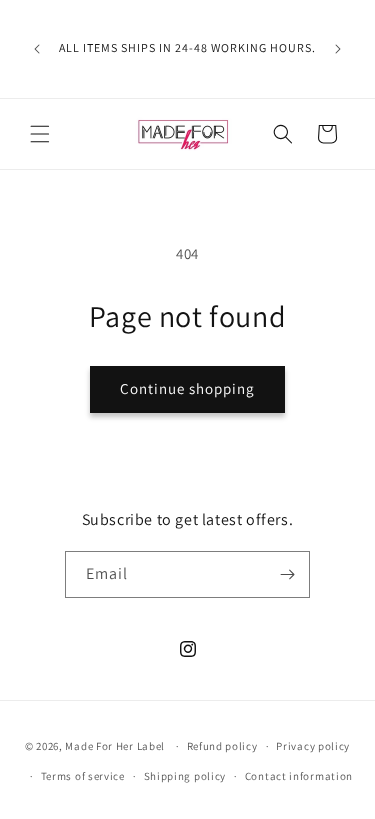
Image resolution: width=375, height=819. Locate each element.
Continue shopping (187, 388)
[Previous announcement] (37, 49)
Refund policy (222, 746)
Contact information (299, 776)
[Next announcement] (338, 49)
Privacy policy (313, 746)
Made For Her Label (115, 746)
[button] (40, 134)
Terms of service (83, 776)
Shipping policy (185, 776)
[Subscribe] (287, 574)
